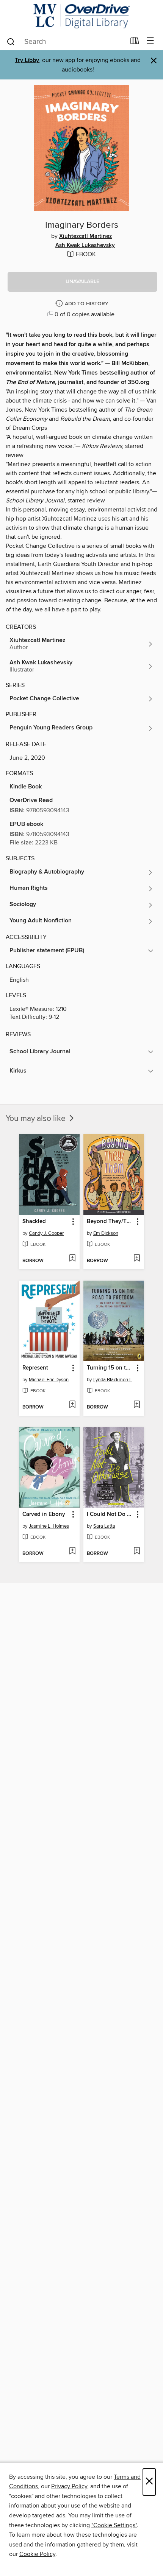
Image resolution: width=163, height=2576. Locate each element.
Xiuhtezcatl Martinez (85, 236)
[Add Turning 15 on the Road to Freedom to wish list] (137, 1405)
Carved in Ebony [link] (44, 1514)
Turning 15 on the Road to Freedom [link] (110, 1368)
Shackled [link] (34, 1222)
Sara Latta (104, 1526)
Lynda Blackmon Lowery (115, 1380)
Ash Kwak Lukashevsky (85, 246)
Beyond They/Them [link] (110, 1222)
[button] (82, 282)
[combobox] (66, 42)
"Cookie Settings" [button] (114, 2525)
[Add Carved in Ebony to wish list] (72, 1552)
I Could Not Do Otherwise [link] (110, 1514)
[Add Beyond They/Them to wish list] (137, 1259)
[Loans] (135, 42)
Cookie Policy (37, 2554)
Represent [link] (35, 1368)
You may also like (37, 1119)
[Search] (11, 41)
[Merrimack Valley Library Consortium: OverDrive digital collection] (81, 16)
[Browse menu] (150, 41)
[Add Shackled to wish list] (72, 1259)
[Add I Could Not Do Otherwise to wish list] (137, 1552)
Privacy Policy (69, 2486)
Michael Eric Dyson (49, 1380)
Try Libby (27, 60)
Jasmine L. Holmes (49, 1526)
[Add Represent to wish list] (72, 1405)
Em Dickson (106, 1233)
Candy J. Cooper (46, 1233)
